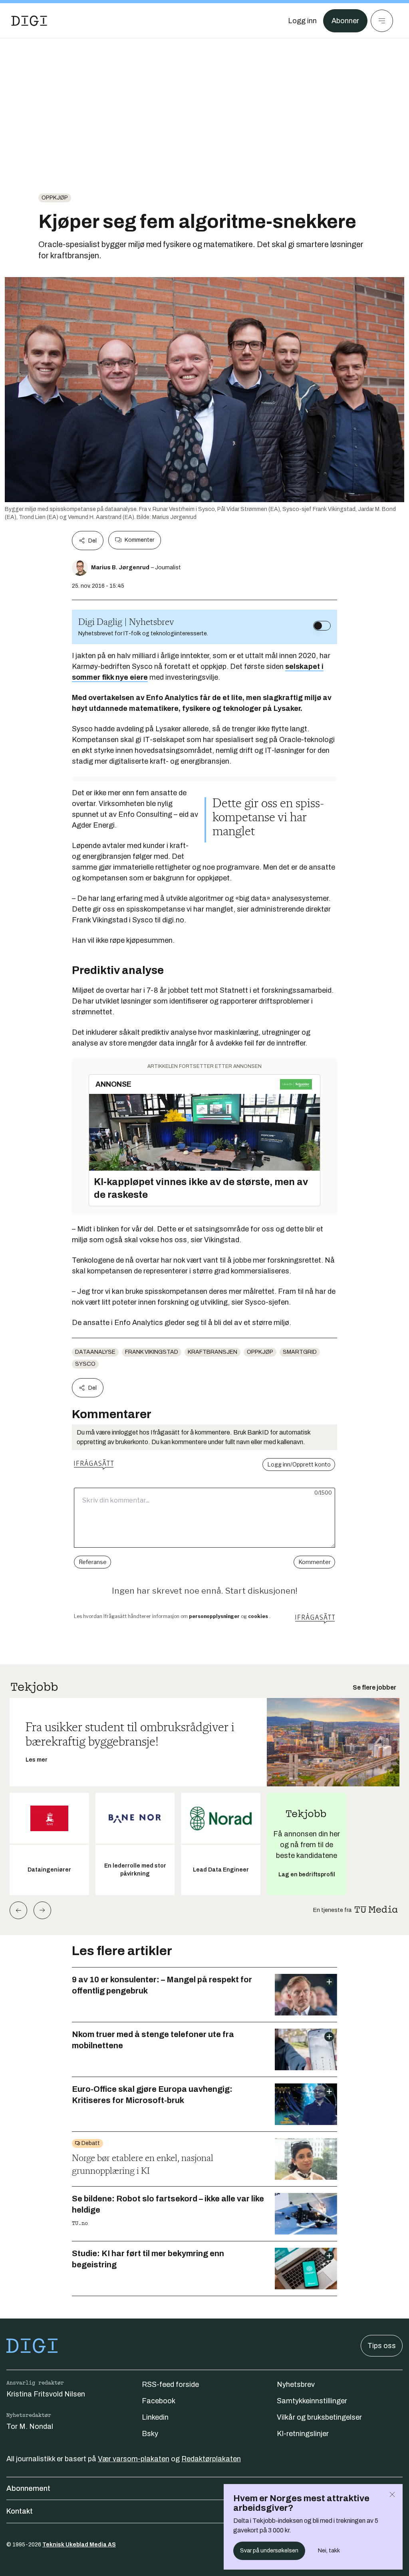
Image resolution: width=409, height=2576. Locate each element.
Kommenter (139, 540)
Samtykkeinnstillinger (312, 2401)
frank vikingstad (152, 1352)
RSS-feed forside (170, 2384)
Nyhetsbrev (296, 2384)
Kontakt (20, 2511)
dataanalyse (95, 1352)
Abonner (345, 21)
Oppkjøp (55, 198)
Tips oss (382, 2346)
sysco (85, 1364)
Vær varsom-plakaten (134, 2459)
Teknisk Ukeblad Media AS (79, 2545)
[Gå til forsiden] (29, 21)
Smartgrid (300, 1352)
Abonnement (28, 2488)
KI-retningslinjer (303, 2434)
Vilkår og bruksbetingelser (319, 2417)
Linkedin (155, 2417)
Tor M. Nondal (30, 2426)
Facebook (159, 2401)
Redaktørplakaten (211, 2459)
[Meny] (382, 21)
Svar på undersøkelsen (269, 2551)
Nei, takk (329, 2551)
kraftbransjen (212, 1352)
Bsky (150, 2434)
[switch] (322, 626)
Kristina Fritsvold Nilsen (46, 2394)
